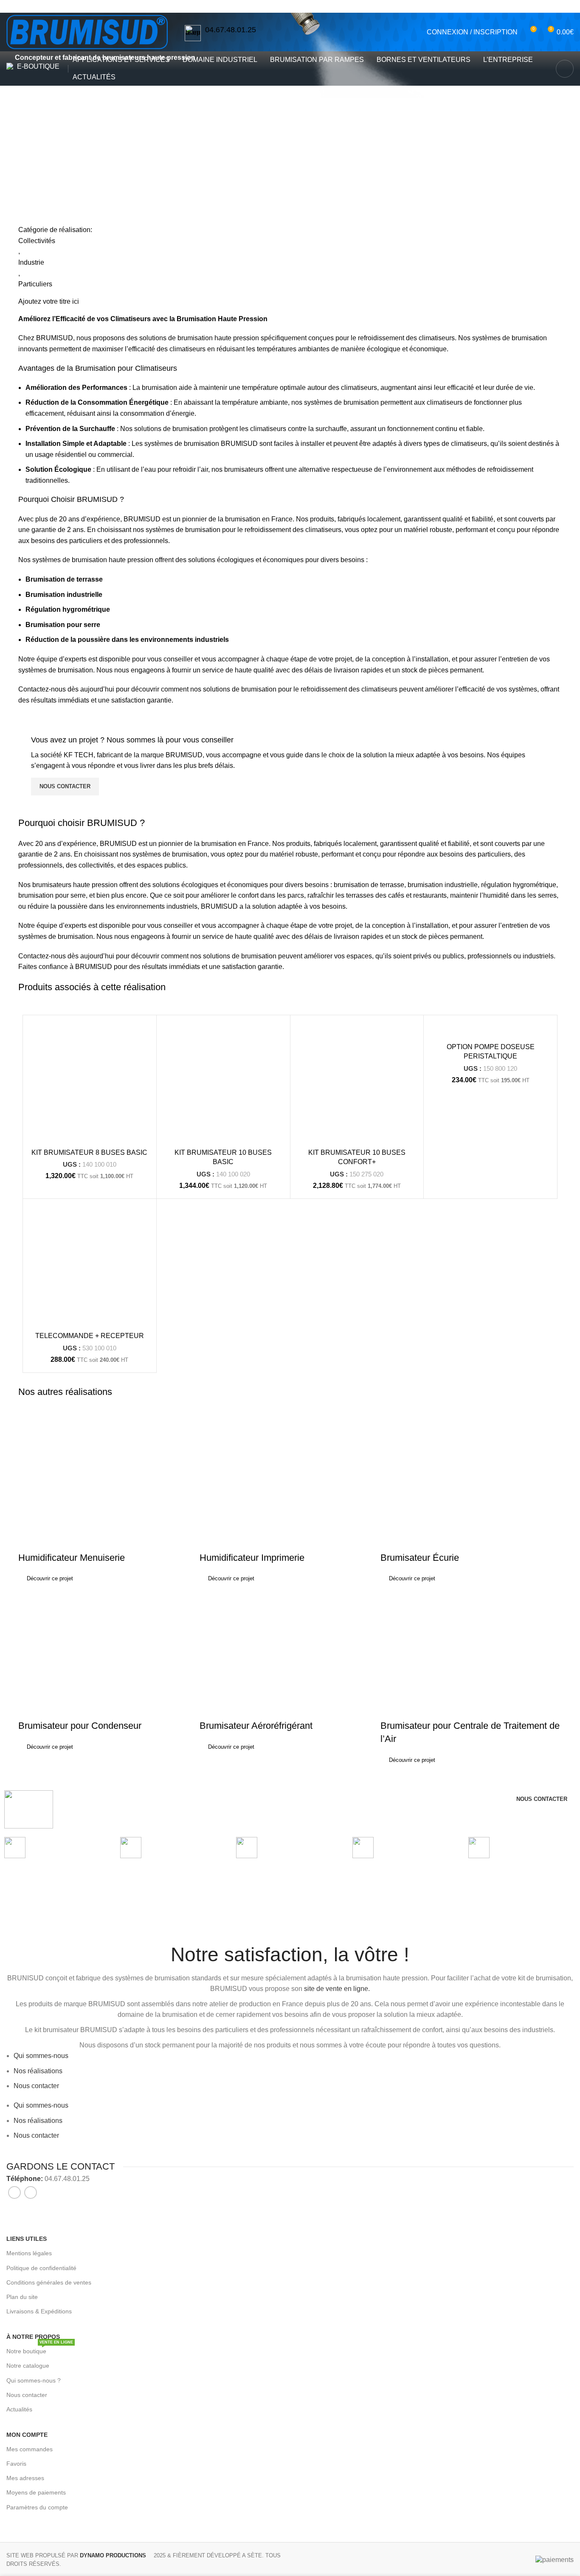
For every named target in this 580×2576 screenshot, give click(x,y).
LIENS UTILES (27, 2239)
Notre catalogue (28, 2366)
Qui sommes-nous (41, 2056)
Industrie (31, 262)
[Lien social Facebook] (332, 6)
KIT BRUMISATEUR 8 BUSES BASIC (89, 1152)
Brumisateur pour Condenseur (80, 1726)
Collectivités (37, 241)
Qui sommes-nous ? (34, 2380)
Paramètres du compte (37, 2507)
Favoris (16, 2464)
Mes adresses (25, 2478)
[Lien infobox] (220, 33)
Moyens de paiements (36, 2492)
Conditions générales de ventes (49, 2282)
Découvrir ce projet (50, 1578)
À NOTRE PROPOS (33, 2337)
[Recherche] (565, 69)
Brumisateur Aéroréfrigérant (256, 1726)
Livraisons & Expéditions (39, 2311)
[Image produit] (90, 1082)
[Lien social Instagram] (343, 6)
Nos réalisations (58, 154)
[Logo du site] (87, 32)
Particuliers (35, 284)
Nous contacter (36, 2086)
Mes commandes (30, 2449)
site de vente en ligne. (337, 1989)
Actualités (19, 2409)
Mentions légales (29, 2253)
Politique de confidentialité (41, 2268)
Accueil (17, 154)
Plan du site (22, 2297)
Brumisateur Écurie (420, 1558)
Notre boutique (40, 2349)
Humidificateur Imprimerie (252, 1558)
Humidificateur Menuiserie (72, 1558)
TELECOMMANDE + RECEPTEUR (90, 1336)
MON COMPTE (27, 2435)
